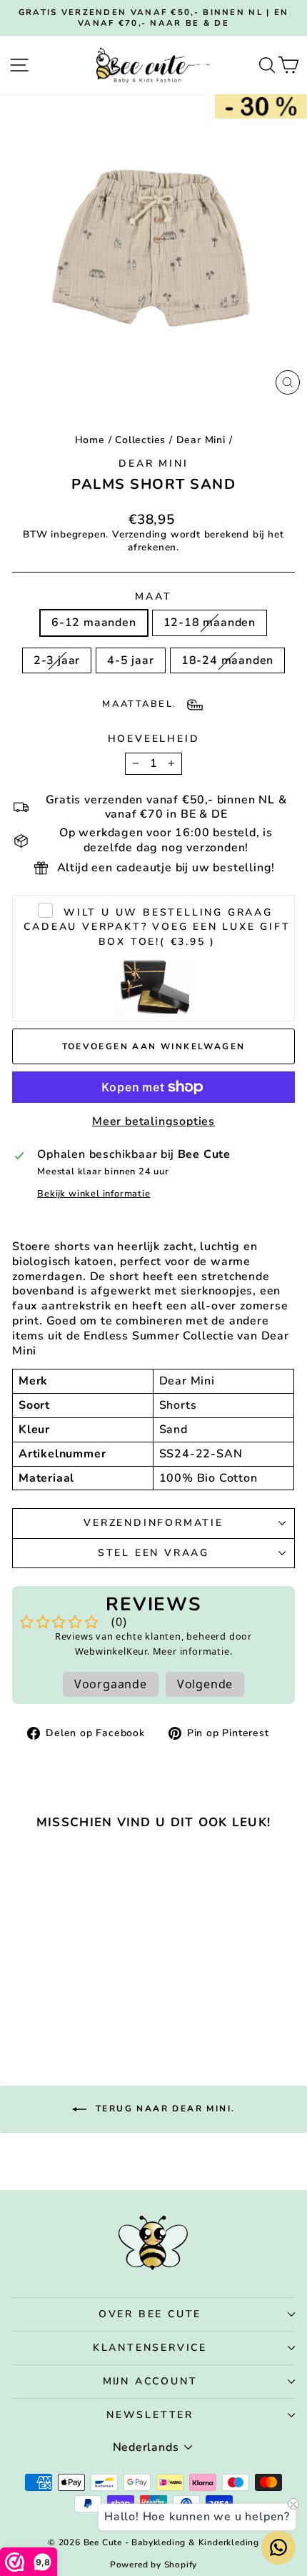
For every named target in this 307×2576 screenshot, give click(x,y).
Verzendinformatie (153, 1523)
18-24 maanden (227, 660)
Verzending (140, 534)
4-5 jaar (130, 660)
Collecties (140, 440)
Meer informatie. (193, 1651)
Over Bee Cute (150, 2314)
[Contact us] (278, 2547)
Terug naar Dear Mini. (164, 2109)
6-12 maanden (94, 623)
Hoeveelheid (154, 739)
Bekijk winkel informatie (94, 1194)
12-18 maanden (210, 623)
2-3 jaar (57, 660)
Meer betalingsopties (153, 1122)
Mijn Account (150, 2381)
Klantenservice (150, 2348)
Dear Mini (201, 440)
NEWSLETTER (150, 2415)
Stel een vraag (153, 1553)
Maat (153, 597)
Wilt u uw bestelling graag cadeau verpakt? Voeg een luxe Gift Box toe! (157, 927)
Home (90, 440)
